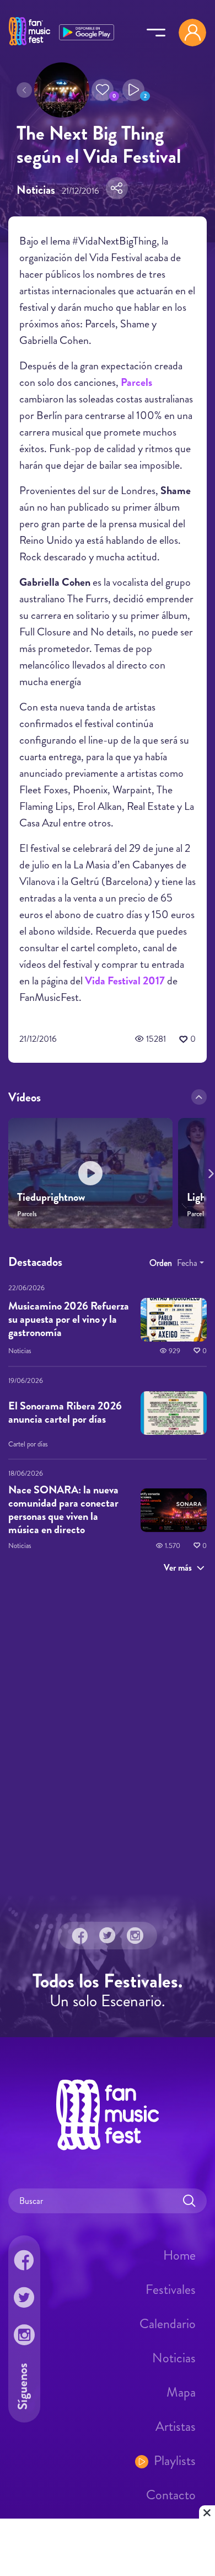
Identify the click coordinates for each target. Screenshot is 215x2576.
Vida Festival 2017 (125, 981)
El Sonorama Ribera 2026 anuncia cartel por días (65, 1412)
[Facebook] (80, 1936)
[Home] (29, 46)
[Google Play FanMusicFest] (87, 31)
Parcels (136, 382)
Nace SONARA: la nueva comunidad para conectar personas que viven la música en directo (63, 1510)
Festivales (171, 2289)
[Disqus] (108, 1738)
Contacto (171, 2495)
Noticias (174, 2358)
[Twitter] (108, 1936)
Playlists (175, 2461)
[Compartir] (117, 188)
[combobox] (190, 1263)
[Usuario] (192, 33)
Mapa (181, 2392)
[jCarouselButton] (209, 1172)
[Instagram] (135, 1936)
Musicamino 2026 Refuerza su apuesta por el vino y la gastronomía (69, 1319)
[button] (103, 90)
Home (179, 2255)
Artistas (176, 2426)
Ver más (178, 1567)
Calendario (168, 2324)
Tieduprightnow (51, 1197)
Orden (161, 1262)
